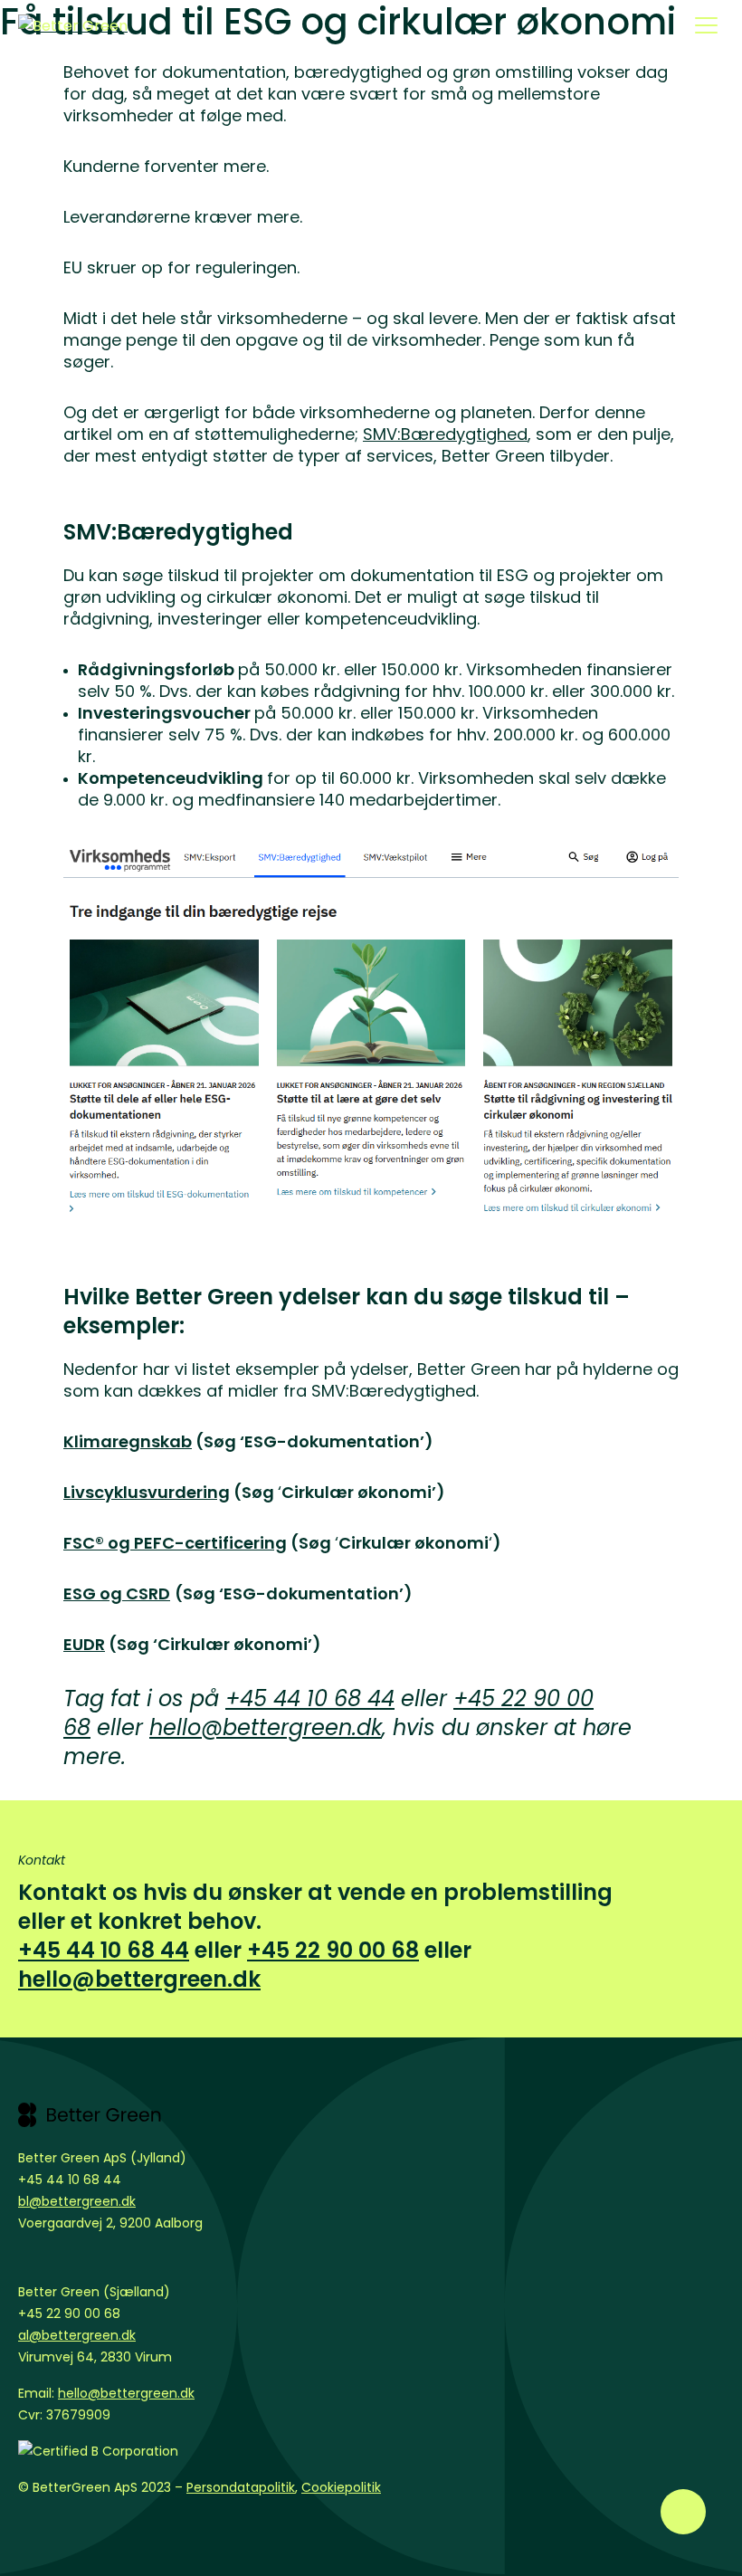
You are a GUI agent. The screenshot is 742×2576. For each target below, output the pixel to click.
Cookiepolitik (341, 2487)
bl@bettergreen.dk (77, 2201)
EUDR (84, 1644)
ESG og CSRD (117, 1593)
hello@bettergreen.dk (266, 1727)
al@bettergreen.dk (77, 2335)
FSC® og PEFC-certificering (175, 1543)
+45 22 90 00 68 (333, 1950)
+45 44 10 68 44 (310, 1698)
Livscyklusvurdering (147, 1492)
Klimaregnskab (128, 1441)
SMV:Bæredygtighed (445, 434)
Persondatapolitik (241, 2487)
